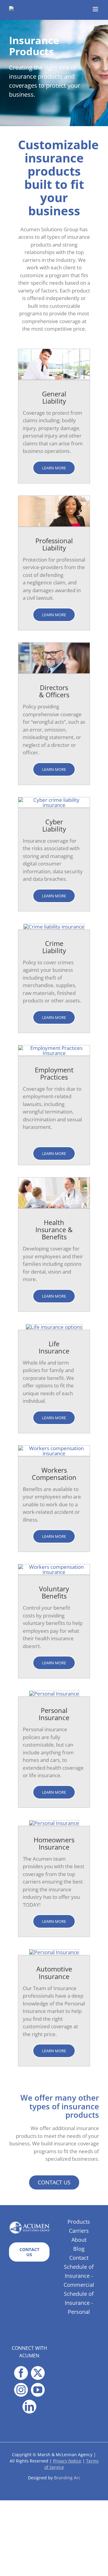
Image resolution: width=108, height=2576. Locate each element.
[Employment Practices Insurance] (54, 1048)
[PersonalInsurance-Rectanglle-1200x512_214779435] (54, 1694)
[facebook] (21, 2373)
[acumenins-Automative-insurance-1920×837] (54, 1952)
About (79, 2240)
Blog (79, 2249)
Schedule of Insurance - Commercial (79, 2276)
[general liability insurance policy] (54, 352)
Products (79, 2222)
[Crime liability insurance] (54, 927)
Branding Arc (67, 2478)
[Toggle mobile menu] (96, 9)
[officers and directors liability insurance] (54, 645)
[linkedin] (29, 2407)
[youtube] (38, 2390)
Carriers (79, 2231)
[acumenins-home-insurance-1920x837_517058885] (54, 1823)
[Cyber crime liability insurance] (54, 800)
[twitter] (38, 2373)
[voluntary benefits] (54, 1567)
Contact (79, 2258)
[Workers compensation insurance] (54, 1448)
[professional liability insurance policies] (54, 498)
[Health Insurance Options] (54, 1180)
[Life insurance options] (54, 1327)
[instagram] (21, 2390)
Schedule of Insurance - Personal (79, 2303)
